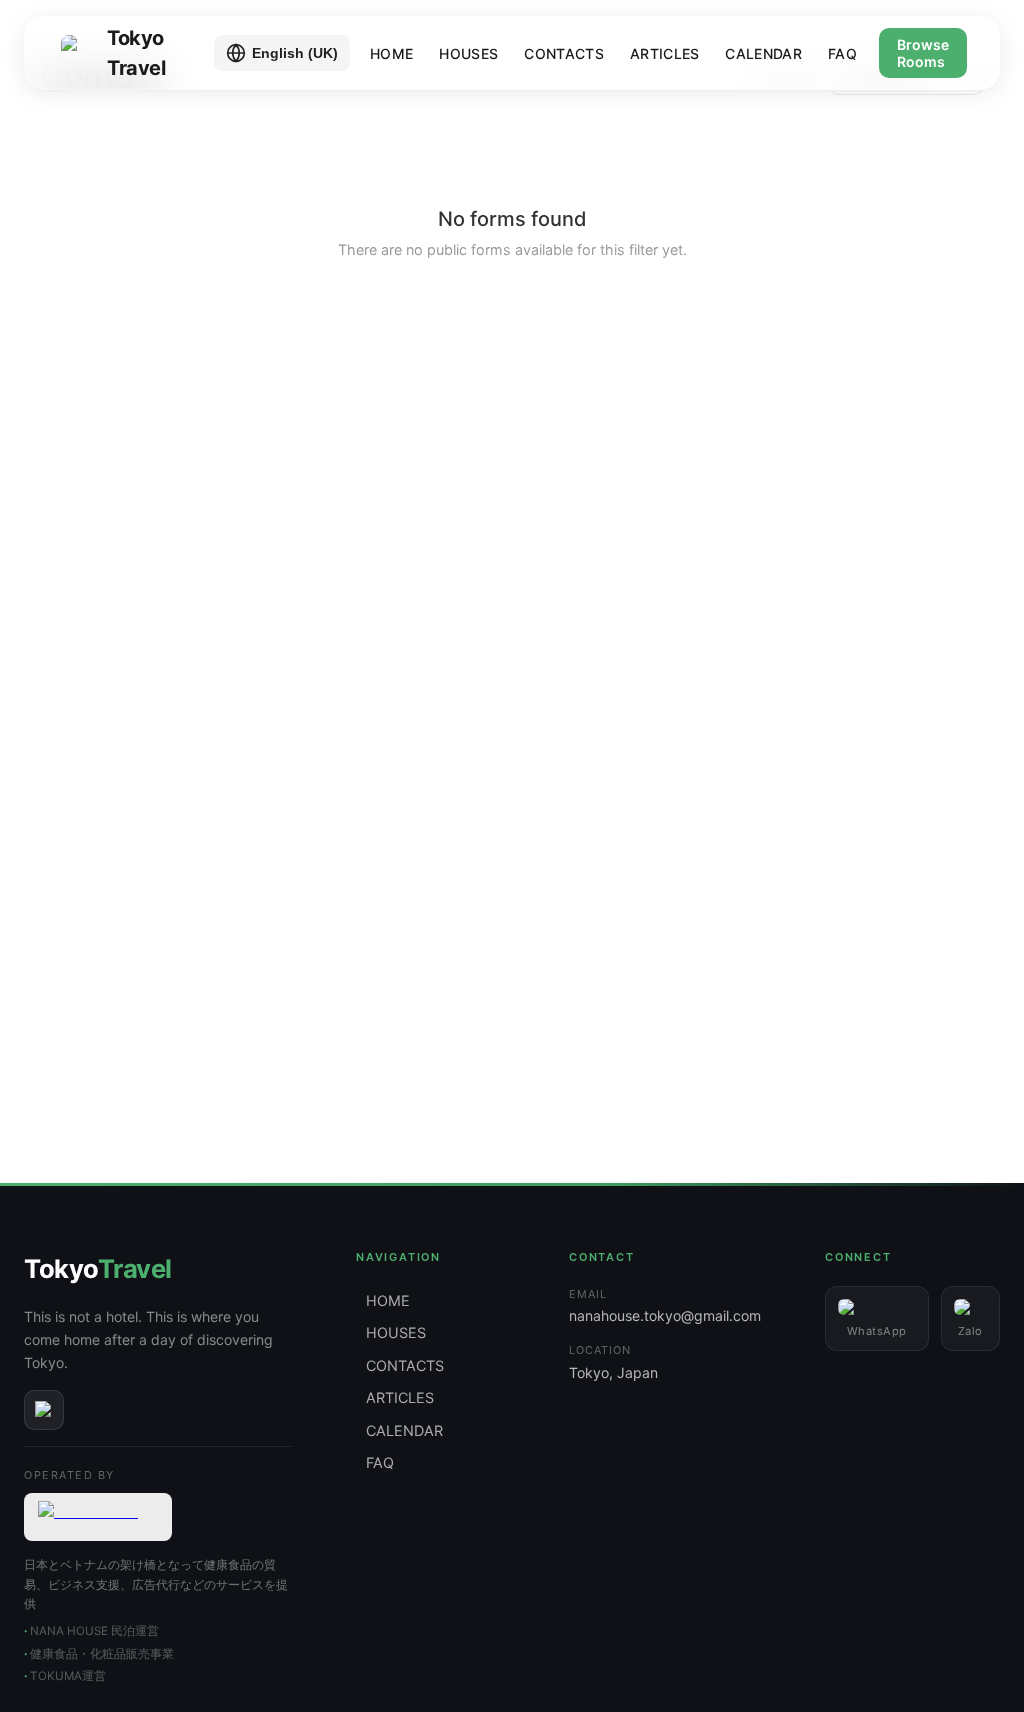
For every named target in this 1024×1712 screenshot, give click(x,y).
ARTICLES (665, 53)
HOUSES (468, 53)
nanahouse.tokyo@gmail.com (665, 1315)
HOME (391, 53)
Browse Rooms (923, 53)
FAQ (842, 53)
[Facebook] (44, 1410)
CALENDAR (763, 53)
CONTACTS (564, 53)
